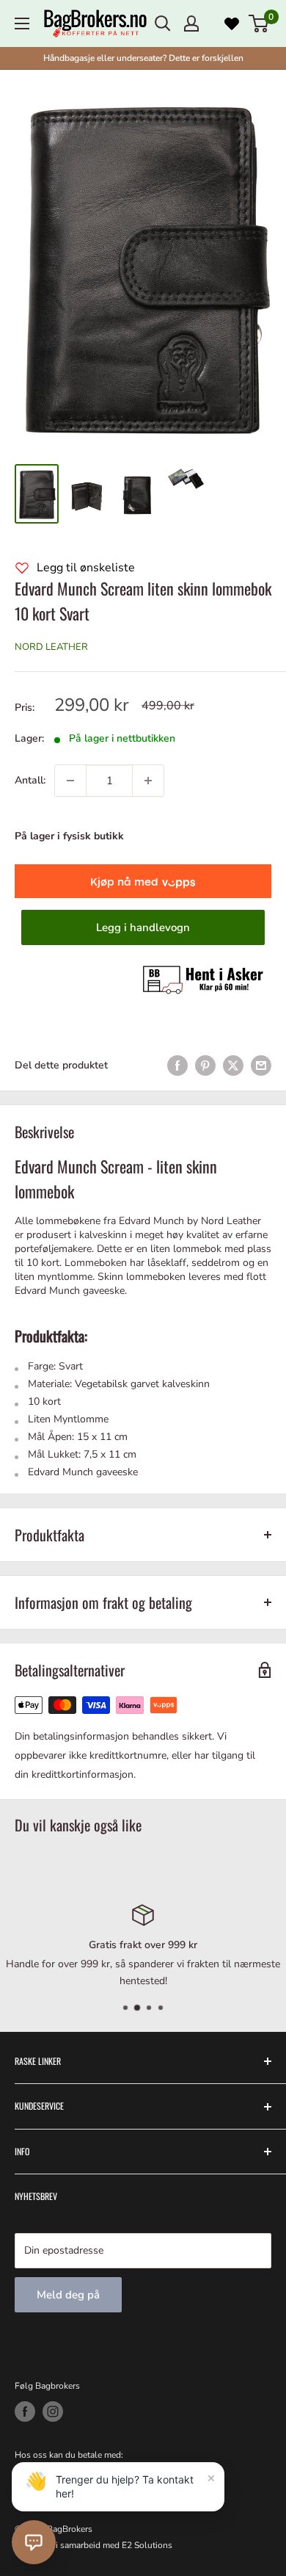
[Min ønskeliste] (232, 23)
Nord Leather (51, 647)
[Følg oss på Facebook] (25, 2412)
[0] (259, 23)
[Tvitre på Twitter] (233, 1066)
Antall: (30, 780)
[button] (34, 2542)
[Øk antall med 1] (148, 781)
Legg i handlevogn (143, 927)
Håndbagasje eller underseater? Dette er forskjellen (143, 58)
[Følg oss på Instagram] (53, 2412)
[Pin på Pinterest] (205, 1066)
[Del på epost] (261, 1066)
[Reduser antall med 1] (70, 781)
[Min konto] (191, 23)
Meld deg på (68, 2295)
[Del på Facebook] (177, 1066)
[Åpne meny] (22, 23)
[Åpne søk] (163, 23)
